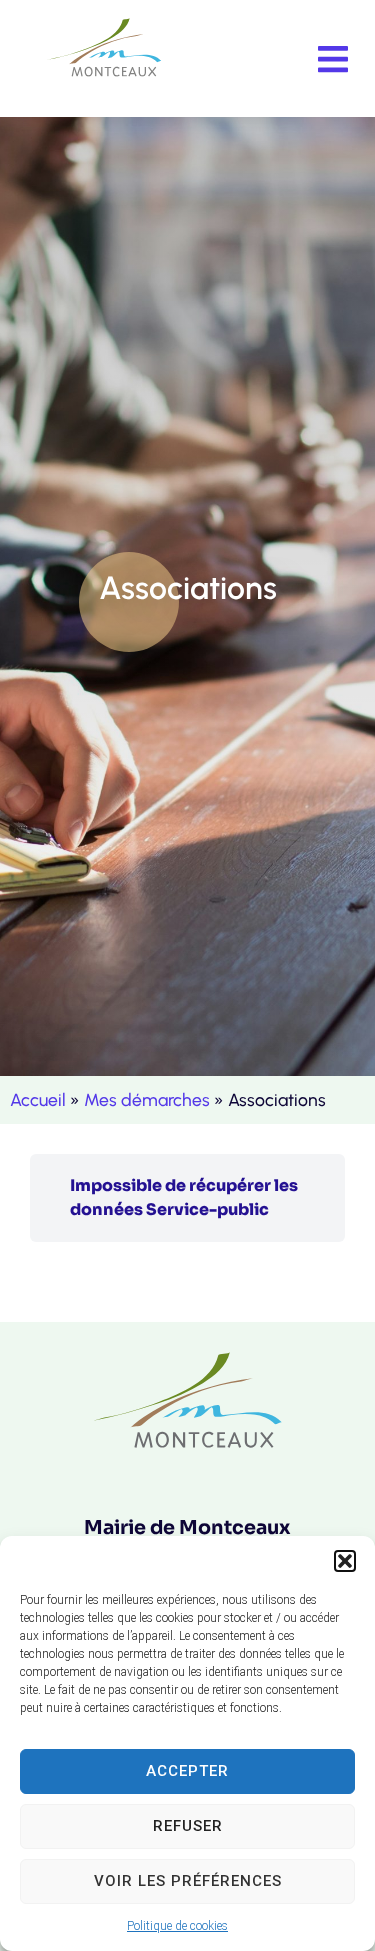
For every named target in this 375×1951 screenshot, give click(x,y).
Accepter (187, 1771)
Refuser (188, 1826)
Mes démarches (147, 1099)
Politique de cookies (177, 1926)
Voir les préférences (188, 1881)
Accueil (38, 1099)
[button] (345, 1561)
